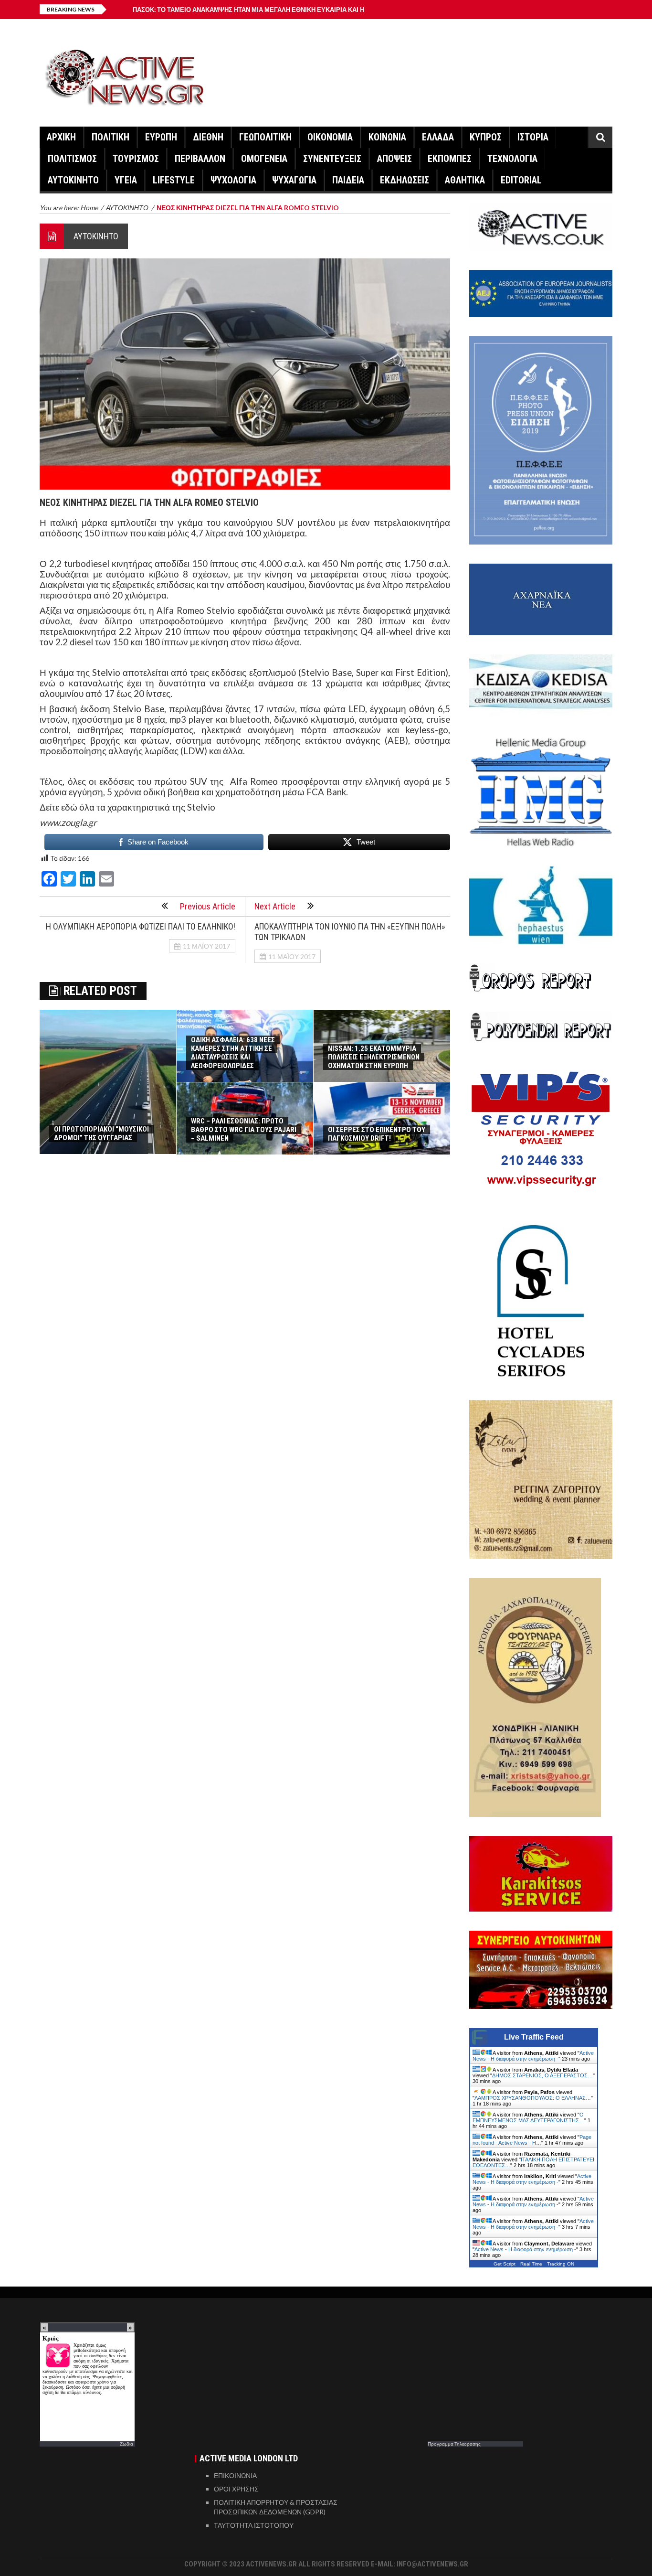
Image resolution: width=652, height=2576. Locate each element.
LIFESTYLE (174, 180)
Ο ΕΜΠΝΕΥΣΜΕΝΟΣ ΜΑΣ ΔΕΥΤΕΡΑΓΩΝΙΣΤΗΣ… (528, 2117)
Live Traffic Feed (534, 2037)
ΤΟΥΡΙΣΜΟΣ (136, 159)
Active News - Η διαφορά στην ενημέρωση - (533, 2056)
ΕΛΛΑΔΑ (438, 137)
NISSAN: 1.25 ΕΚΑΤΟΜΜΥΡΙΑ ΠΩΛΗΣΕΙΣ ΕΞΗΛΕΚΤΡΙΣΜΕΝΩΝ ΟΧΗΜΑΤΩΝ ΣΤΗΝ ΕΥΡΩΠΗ (374, 1057)
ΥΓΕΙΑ (126, 180)
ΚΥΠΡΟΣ (486, 137)
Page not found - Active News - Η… (532, 2140)
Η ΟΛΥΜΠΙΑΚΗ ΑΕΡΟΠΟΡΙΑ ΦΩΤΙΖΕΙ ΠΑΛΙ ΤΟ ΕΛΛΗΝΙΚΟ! (141, 926)
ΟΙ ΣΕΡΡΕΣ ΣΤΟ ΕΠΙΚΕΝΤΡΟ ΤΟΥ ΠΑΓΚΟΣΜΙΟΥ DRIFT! (377, 1134)
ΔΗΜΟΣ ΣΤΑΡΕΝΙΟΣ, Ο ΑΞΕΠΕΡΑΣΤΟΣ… (542, 2075)
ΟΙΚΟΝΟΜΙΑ (330, 137)
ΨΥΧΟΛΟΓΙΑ (233, 180)
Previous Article (208, 906)
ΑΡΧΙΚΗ (61, 137)
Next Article (275, 906)
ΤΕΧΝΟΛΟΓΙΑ (512, 159)
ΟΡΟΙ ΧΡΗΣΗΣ (236, 2489)
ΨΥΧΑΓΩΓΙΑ (294, 180)
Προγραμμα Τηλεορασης (454, 2444)
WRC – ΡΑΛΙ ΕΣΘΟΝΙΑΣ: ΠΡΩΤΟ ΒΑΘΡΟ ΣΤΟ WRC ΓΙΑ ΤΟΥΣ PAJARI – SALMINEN (244, 1130)
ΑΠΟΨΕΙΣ (394, 159)
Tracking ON (561, 2264)
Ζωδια (126, 2444)
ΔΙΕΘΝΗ (208, 137)
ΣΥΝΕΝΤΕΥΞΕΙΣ (332, 159)
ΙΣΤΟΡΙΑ (533, 137)
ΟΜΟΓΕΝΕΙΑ (264, 159)
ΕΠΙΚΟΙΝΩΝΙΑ (235, 2475)
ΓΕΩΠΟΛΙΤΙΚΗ (265, 137)
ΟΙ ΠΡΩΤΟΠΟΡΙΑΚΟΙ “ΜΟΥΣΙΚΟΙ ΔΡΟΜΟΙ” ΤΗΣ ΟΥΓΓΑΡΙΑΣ (101, 1133)
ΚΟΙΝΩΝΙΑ (387, 137)
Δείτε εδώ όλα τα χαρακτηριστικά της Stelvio (127, 807)
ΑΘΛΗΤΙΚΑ (465, 180)
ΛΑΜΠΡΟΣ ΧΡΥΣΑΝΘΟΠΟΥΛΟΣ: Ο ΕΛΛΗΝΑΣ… (533, 2098)
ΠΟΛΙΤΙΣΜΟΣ (72, 159)
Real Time (531, 2264)
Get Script (505, 2264)
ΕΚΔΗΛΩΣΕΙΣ (405, 180)
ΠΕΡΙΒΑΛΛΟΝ (200, 159)
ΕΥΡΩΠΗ (161, 137)
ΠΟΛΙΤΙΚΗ (110, 137)
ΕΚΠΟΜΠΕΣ (450, 159)
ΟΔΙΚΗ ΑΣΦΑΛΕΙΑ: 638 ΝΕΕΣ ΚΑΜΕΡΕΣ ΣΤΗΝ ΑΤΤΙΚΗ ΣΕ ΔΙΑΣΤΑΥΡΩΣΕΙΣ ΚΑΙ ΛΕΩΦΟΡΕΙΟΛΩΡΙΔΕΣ (233, 1053)
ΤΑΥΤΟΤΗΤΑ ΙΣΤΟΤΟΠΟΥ (254, 2525)
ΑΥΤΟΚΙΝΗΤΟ (73, 180)
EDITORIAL (521, 180)
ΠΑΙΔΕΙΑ (348, 180)
